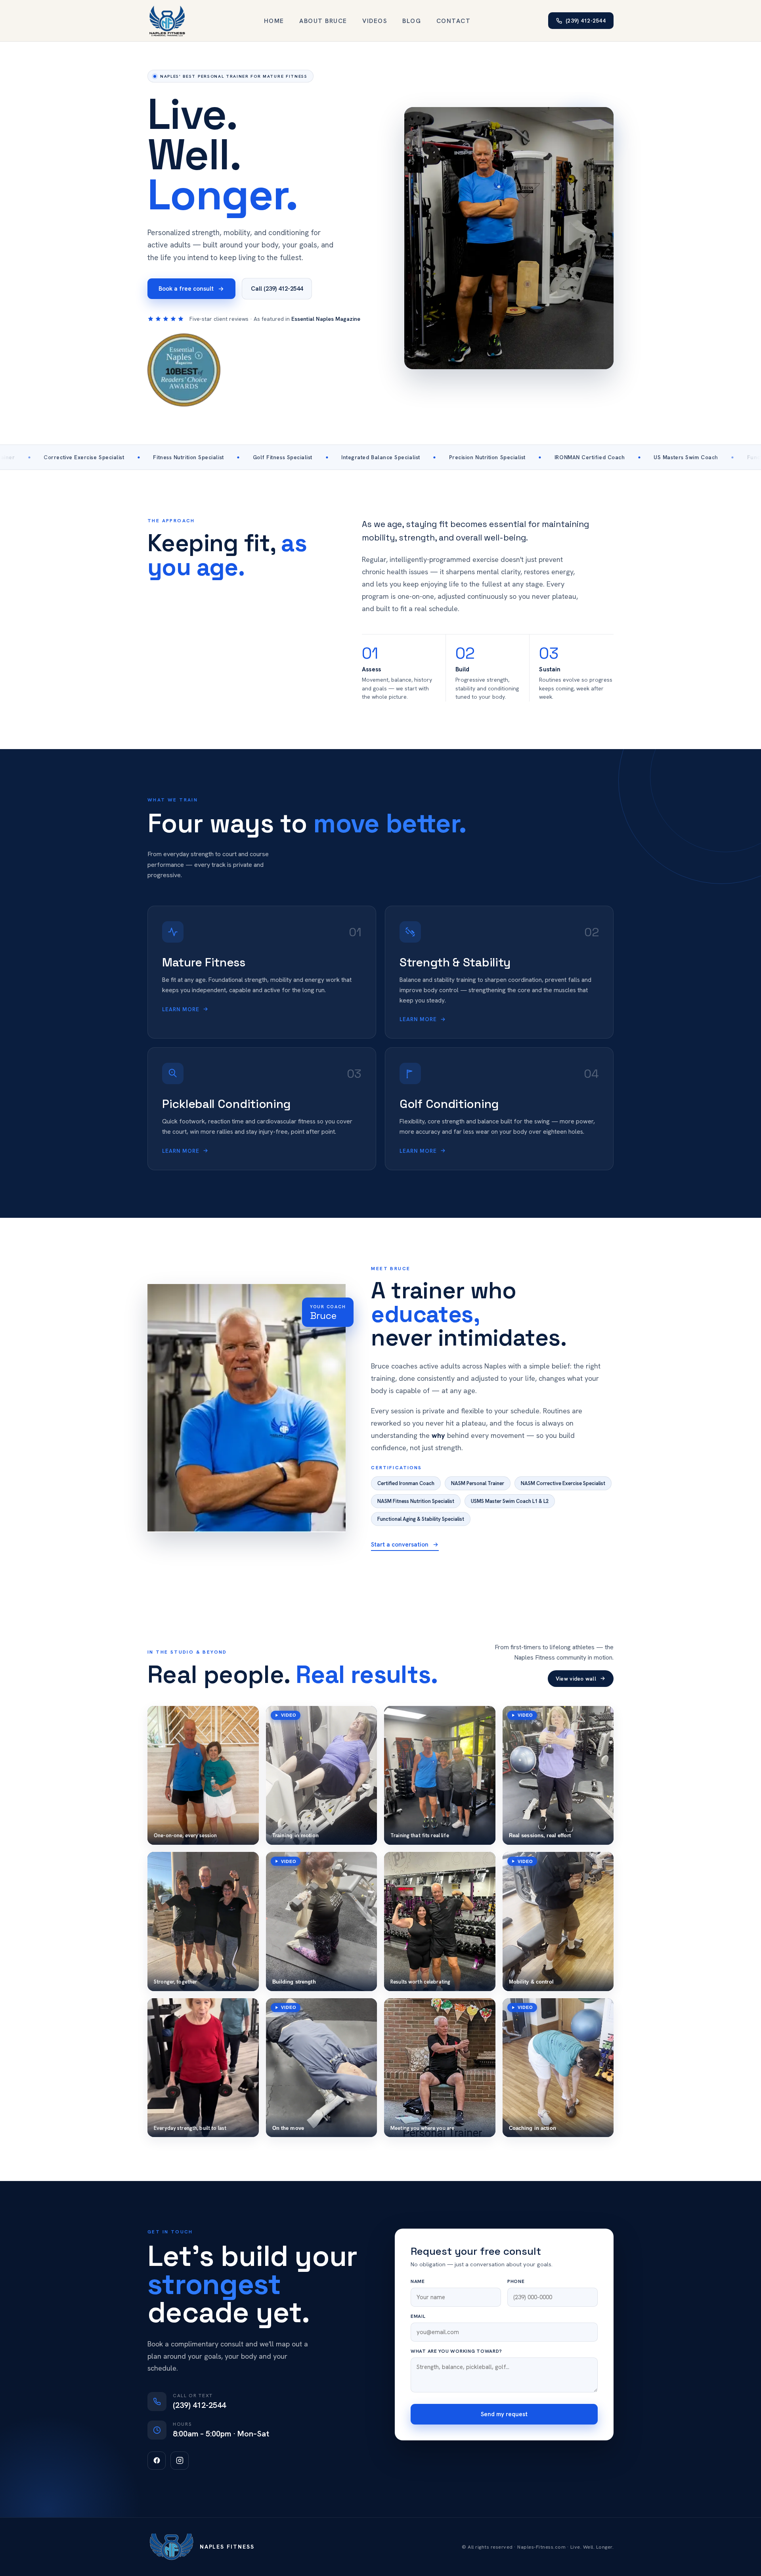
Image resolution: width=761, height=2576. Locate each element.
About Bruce (323, 21)
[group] (203, 1776)
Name (418, 2281)
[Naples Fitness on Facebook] (157, 2461)
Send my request (504, 2414)
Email (418, 2316)
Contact (454, 21)
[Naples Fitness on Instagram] (180, 2461)
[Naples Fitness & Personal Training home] (167, 21)
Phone (516, 2281)
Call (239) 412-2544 (277, 289)
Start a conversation (400, 1545)
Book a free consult (186, 289)
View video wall (576, 1679)
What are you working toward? (456, 2351)
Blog (412, 21)
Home (274, 21)
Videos (375, 21)
